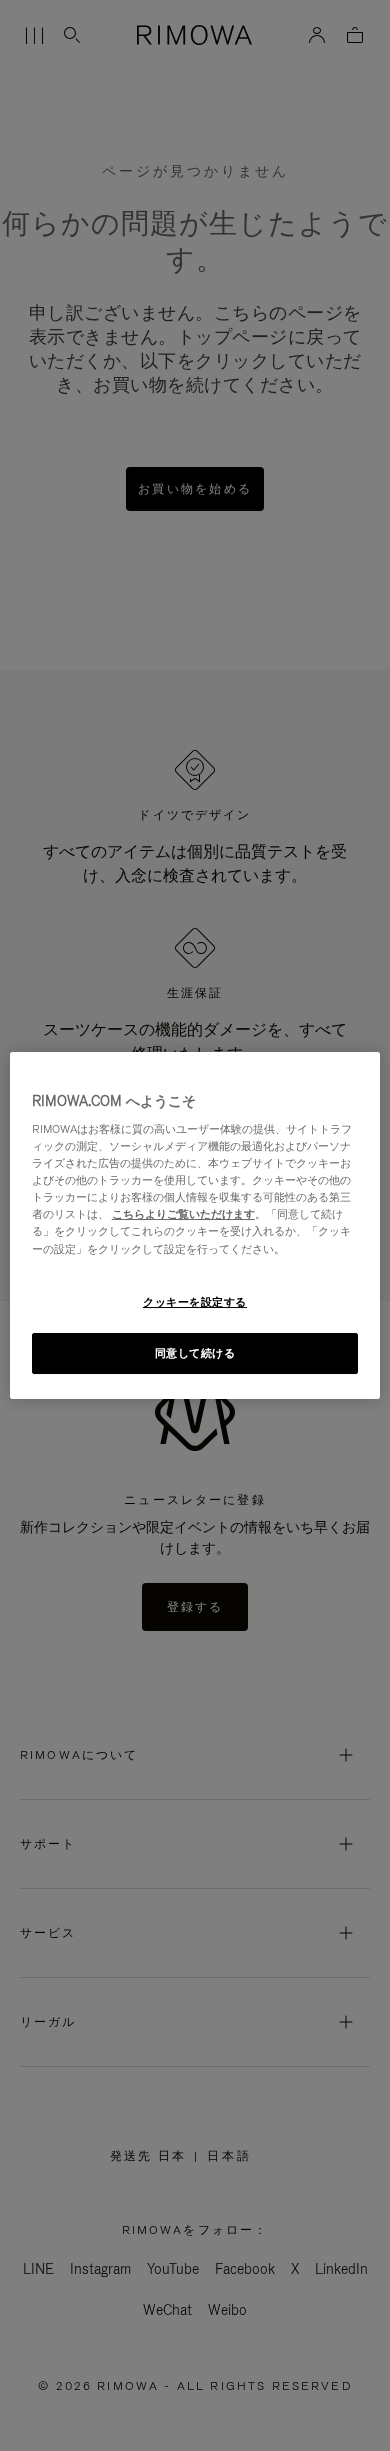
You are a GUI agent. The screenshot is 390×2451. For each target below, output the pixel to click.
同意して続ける (195, 1353)
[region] (195, 1226)
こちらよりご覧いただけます (183, 1214)
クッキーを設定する (195, 1302)
